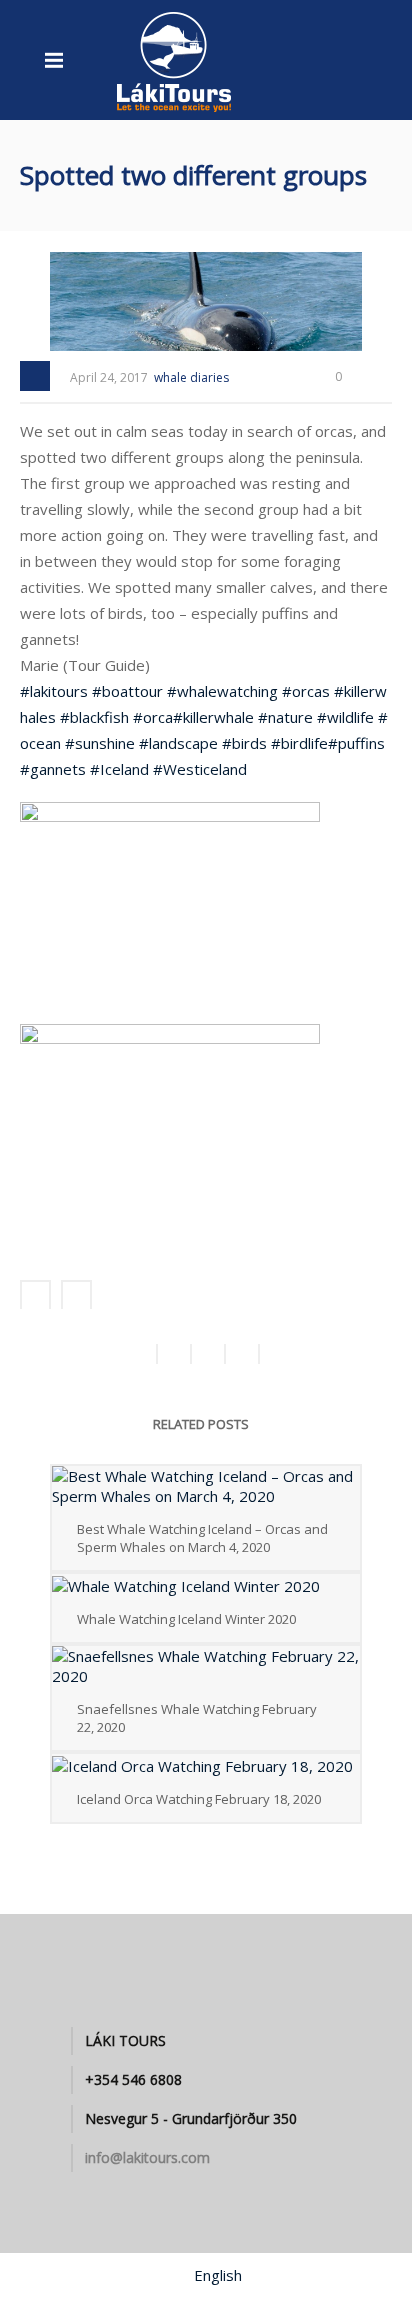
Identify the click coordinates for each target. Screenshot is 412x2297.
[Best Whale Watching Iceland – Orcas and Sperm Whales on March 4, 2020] (206, 1486)
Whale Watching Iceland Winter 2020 (186, 1619)
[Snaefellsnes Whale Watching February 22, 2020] (206, 1666)
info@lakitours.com (147, 2158)
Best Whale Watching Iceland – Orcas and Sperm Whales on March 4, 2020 (202, 1538)
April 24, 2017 (109, 377)
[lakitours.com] (174, 60)
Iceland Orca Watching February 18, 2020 (199, 1799)
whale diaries (191, 377)
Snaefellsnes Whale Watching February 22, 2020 (197, 1718)
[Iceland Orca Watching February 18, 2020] (206, 1765)
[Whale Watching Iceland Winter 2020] (206, 1585)
